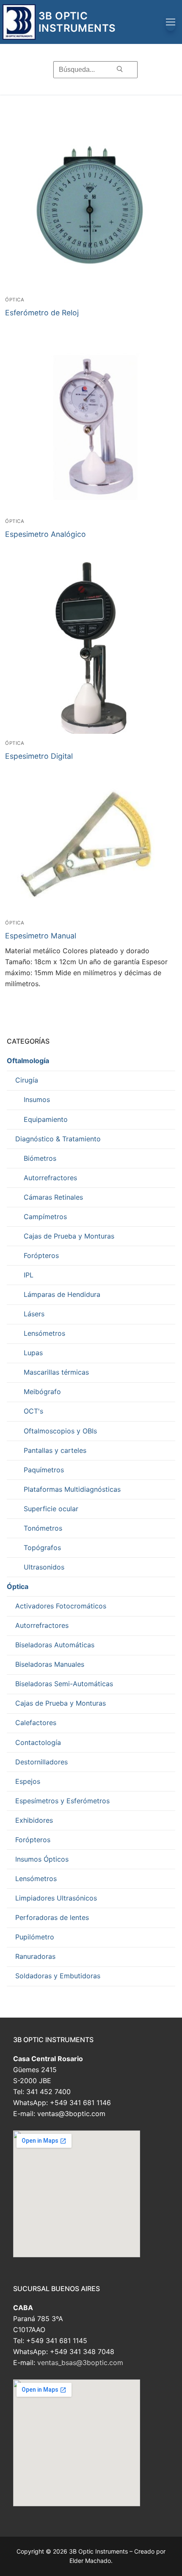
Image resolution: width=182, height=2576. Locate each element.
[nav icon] (171, 22)
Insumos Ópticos (42, 1859)
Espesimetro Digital (39, 756)
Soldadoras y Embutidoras (58, 1976)
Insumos (37, 1099)
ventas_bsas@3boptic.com (80, 2363)
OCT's (33, 1411)
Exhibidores (34, 1820)
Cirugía (27, 1080)
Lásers (34, 1314)
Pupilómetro (35, 1937)
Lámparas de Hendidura (62, 1294)
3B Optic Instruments (77, 22)
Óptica (15, 300)
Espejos (28, 1781)
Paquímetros (44, 1470)
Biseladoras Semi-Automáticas (64, 1684)
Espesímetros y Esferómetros (62, 1801)
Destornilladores (41, 1762)
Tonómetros (43, 1528)
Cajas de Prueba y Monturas (69, 1236)
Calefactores (36, 1723)
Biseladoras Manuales (50, 1664)
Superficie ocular (51, 1509)
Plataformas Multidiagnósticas (72, 1489)
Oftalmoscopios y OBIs (60, 1431)
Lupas (33, 1353)
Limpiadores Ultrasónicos (56, 1898)
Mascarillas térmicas (56, 1372)
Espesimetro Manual (41, 936)
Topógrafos (42, 1548)
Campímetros (45, 1217)
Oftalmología (28, 1061)
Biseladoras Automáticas (55, 1645)
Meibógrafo (42, 1392)
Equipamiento (46, 1119)
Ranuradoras (35, 1956)
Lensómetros (44, 1333)
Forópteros (41, 1255)
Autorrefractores (50, 1178)
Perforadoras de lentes (52, 1917)
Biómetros (40, 1158)
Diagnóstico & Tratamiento (58, 1139)
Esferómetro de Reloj (42, 313)
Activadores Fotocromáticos (61, 1606)
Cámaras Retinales (53, 1197)
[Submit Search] (120, 69)
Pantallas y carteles (55, 1450)
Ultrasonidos (44, 1567)
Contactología (38, 1742)
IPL (29, 1275)
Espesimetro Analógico (45, 534)
